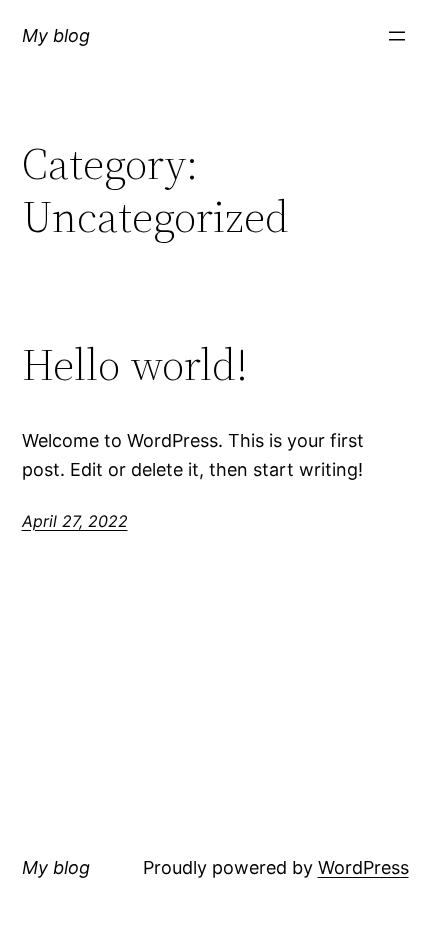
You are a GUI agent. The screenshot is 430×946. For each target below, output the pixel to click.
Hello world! (135, 365)
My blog (56, 35)
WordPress (363, 867)
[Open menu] (397, 36)
